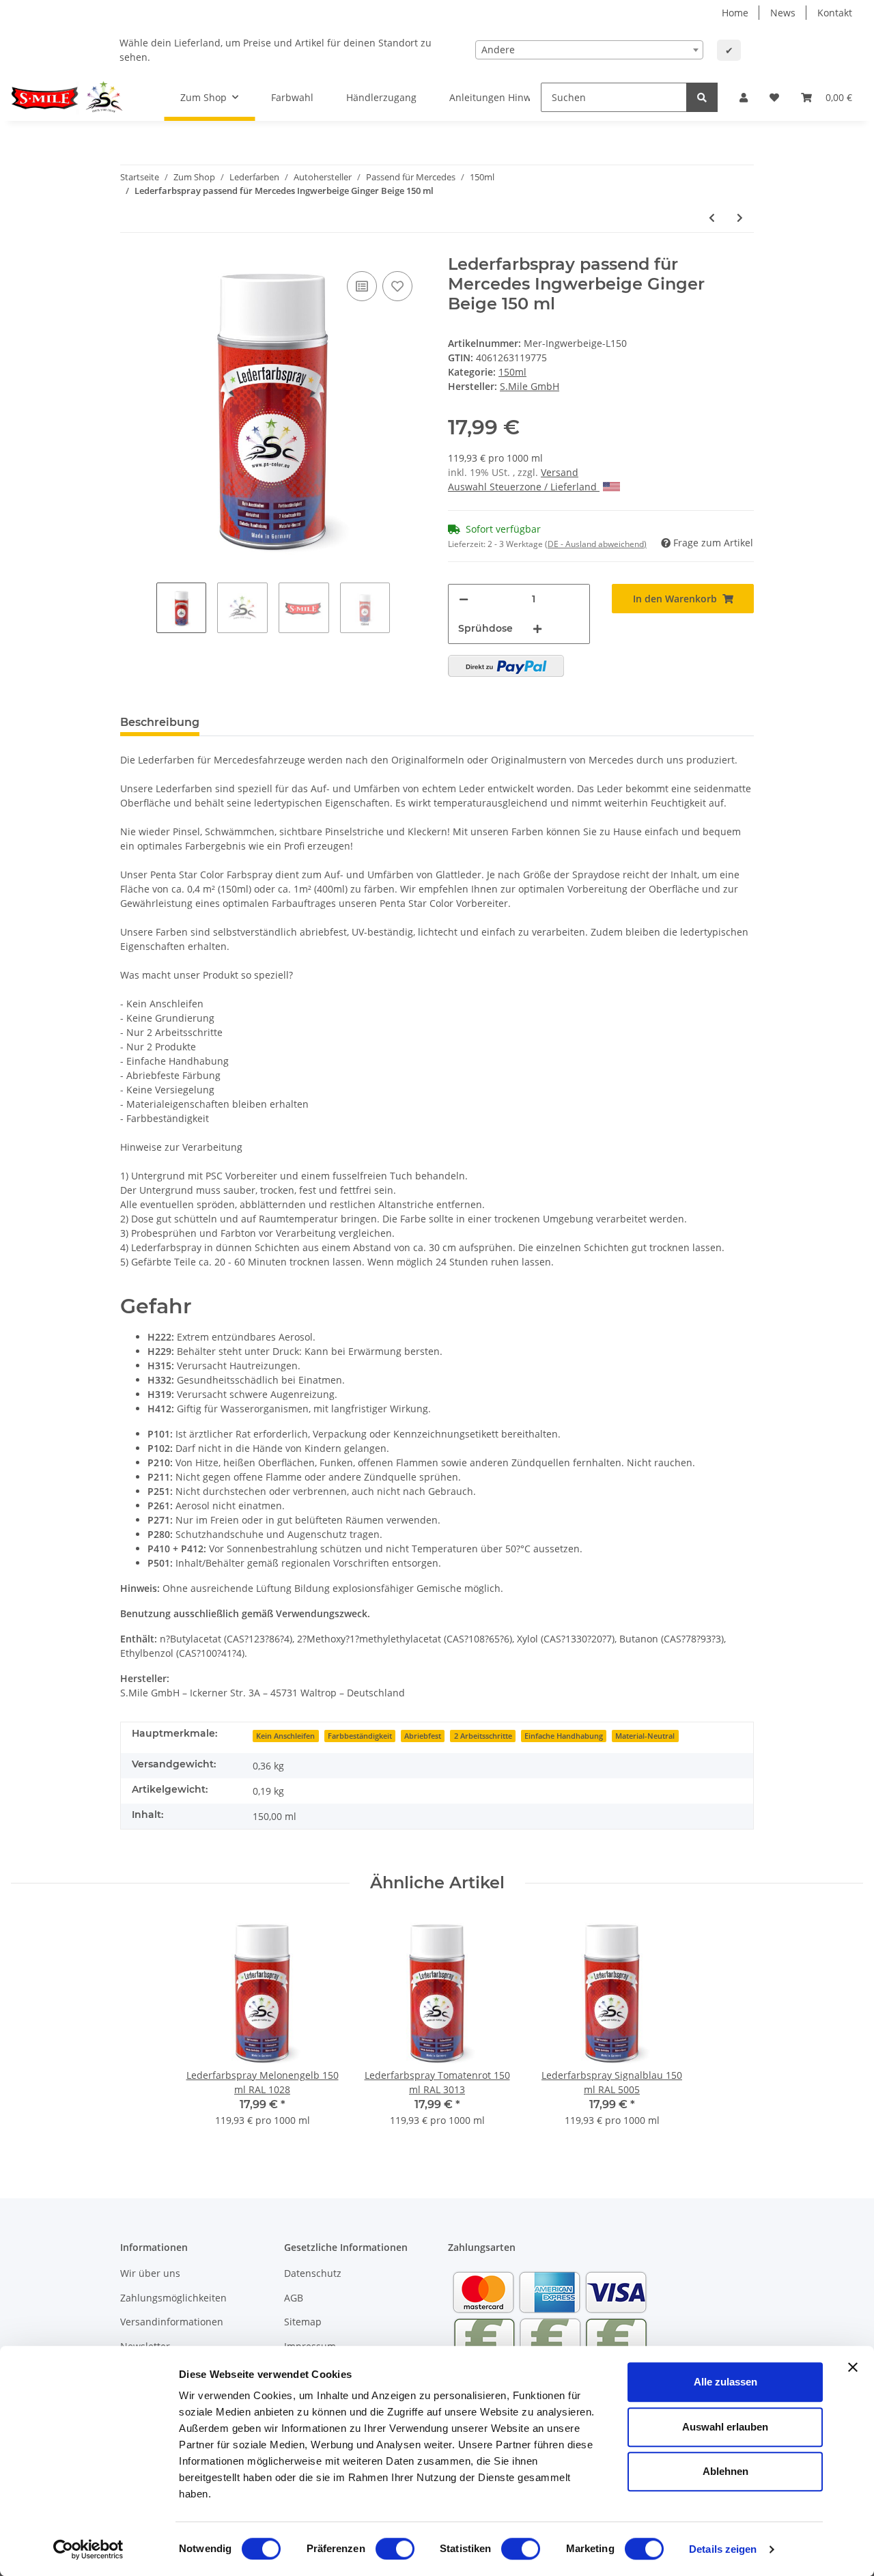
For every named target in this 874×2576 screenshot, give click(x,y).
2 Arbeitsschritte (483, 1736)
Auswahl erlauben (725, 2427)
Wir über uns (150, 2273)
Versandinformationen (172, 2322)
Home (735, 13)
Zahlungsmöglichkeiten (173, 2298)
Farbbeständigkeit (360, 1736)
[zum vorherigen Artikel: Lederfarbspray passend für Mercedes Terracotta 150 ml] (712, 218)
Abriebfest (423, 1736)
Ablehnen (725, 2471)
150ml (512, 372)
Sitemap (303, 2322)
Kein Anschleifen (285, 1736)
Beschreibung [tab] (160, 722)
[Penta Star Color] (71, 98)
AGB (294, 2298)
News (783, 13)
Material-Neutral (645, 1736)
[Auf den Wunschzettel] (397, 286)
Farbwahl (292, 97)
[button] (744, 97)
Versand (560, 472)
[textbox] (589, 50)
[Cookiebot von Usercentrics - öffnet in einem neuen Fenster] (88, 2549)
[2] (506, 666)
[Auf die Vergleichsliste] (362, 286)
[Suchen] (702, 97)
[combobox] (589, 50)
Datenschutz (313, 2273)
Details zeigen (723, 2549)
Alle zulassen (725, 2382)
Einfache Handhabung (564, 1736)
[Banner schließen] (853, 2367)
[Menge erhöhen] (537, 629)
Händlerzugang (381, 97)
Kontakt (835, 13)
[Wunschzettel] (774, 97)
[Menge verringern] (464, 599)
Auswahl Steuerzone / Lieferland (524, 487)
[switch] (395, 2549)
